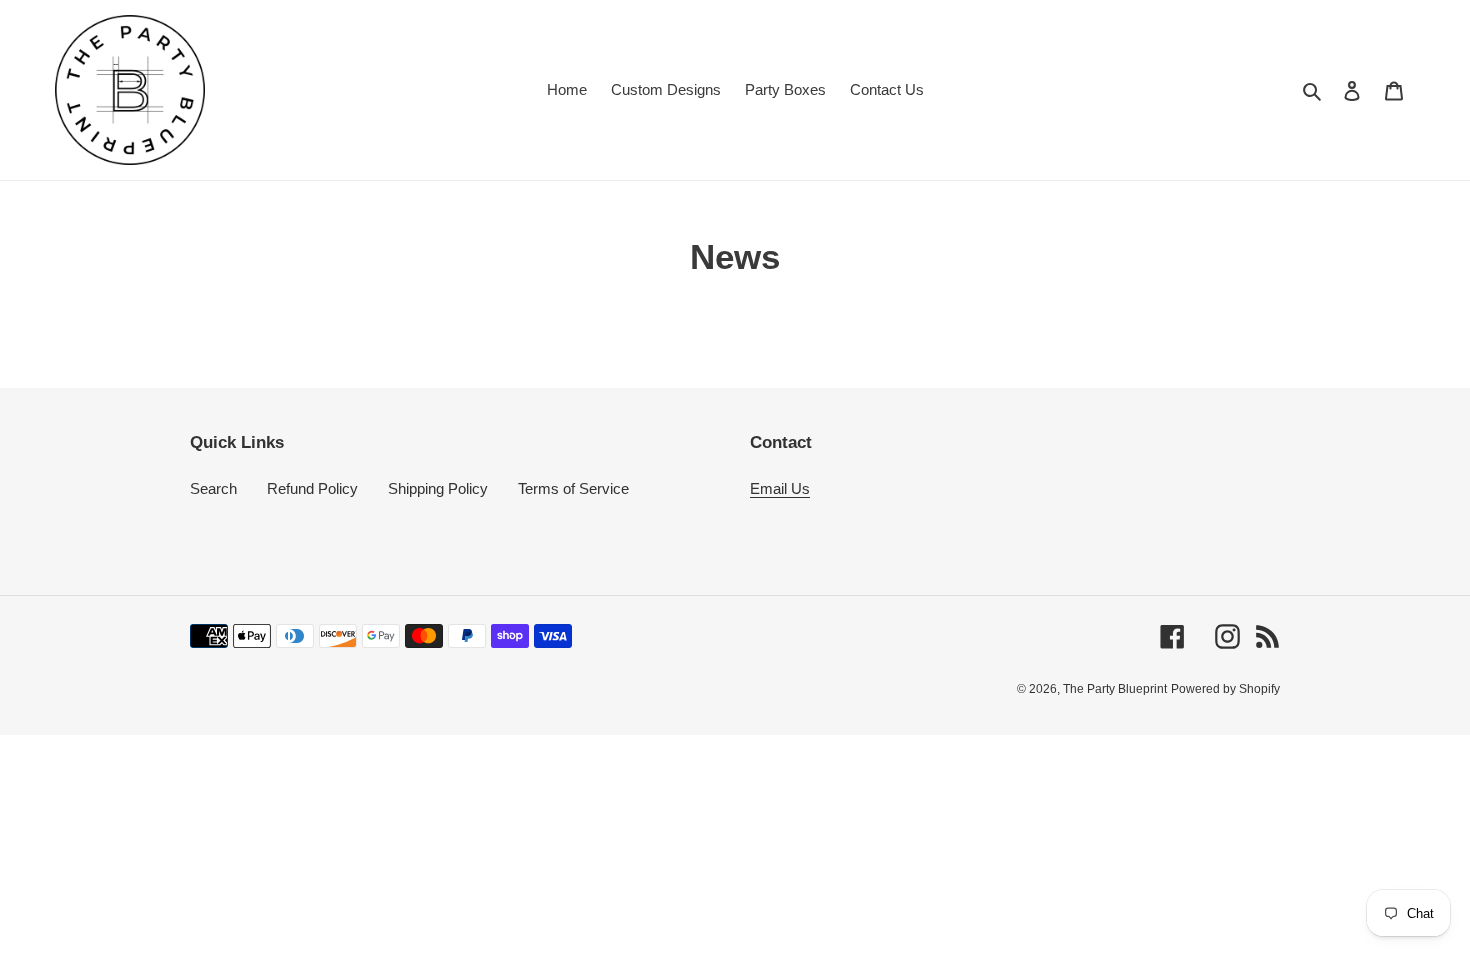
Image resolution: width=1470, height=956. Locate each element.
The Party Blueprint (1115, 690)
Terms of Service (573, 488)
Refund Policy (312, 488)
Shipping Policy (438, 488)
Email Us (780, 488)
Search (213, 488)
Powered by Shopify (1225, 690)
